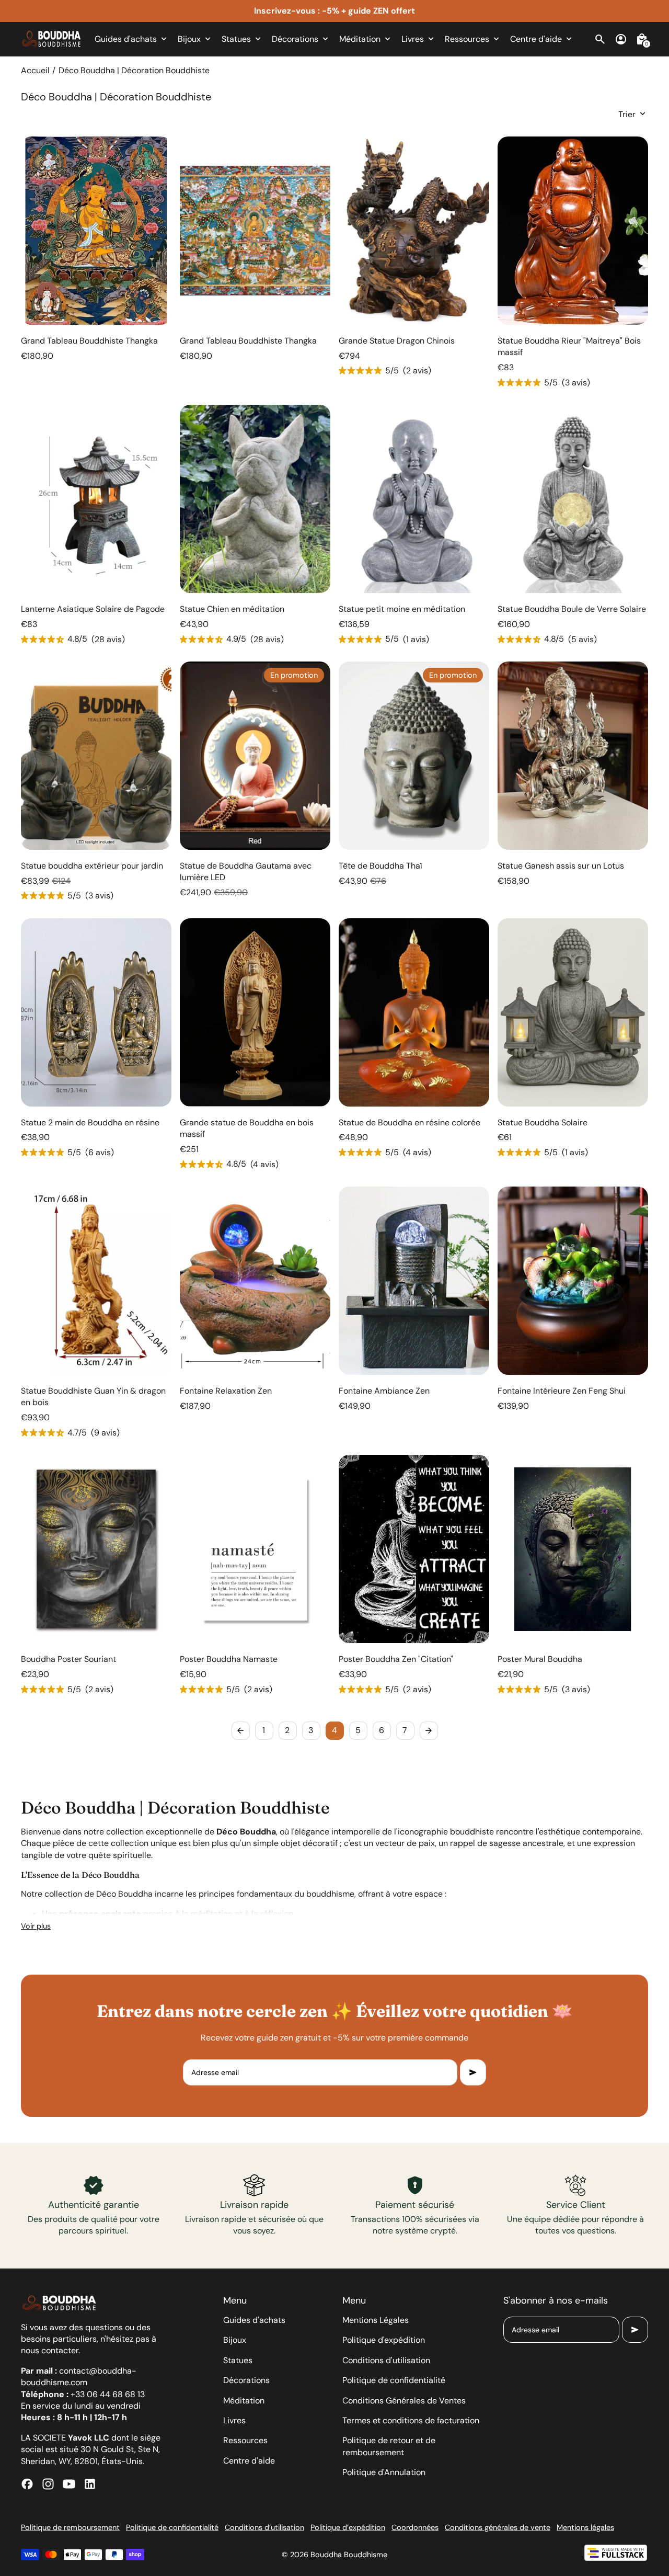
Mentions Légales (376, 2320)
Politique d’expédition (348, 2527)
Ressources (245, 2440)
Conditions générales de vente (498, 2527)
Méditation (244, 2401)
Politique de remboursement (70, 2527)
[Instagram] (48, 2484)
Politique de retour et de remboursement (389, 2446)
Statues (238, 2360)
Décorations (246, 2380)
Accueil (35, 70)
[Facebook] (27, 2484)
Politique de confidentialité (394, 2380)
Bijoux (235, 2340)
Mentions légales (585, 2527)
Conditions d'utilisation (386, 2360)
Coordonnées (415, 2527)
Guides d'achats (254, 2320)
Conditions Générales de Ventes (404, 2401)
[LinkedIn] (90, 2484)
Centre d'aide (249, 2461)
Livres (234, 2420)
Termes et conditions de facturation (411, 2420)
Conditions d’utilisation (264, 2527)
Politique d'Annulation (384, 2472)
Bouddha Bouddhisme (349, 2555)
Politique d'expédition (384, 2340)
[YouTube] (69, 2484)
